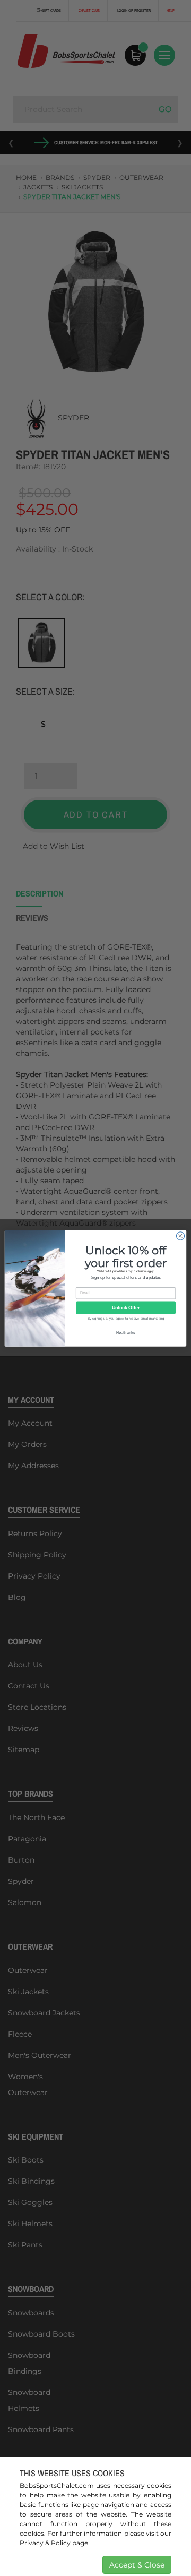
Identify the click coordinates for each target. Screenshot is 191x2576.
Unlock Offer (126, 1307)
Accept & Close (137, 2565)
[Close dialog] (180, 1235)
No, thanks (126, 1332)
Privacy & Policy (45, 2543)
